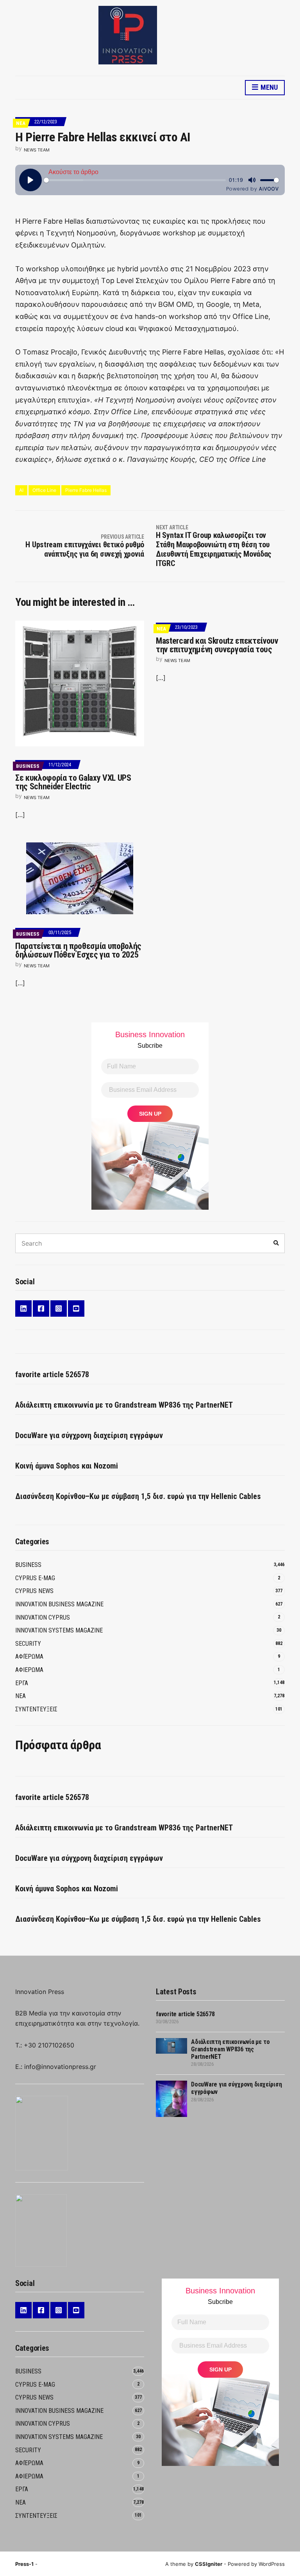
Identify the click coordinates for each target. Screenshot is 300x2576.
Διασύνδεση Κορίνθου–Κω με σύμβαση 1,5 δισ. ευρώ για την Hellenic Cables (138, 1496)
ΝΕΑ (21, 123)
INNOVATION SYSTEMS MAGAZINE (59, 1630)
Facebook (41, 1308)
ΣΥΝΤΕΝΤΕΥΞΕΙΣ (36, 1709)
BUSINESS (28, 766)
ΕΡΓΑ (22, 1683)
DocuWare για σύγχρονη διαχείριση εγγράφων (89, 1435)
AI (21, 490)
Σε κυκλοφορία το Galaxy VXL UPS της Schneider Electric (73, 782)
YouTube (76, 1308)
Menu (268, 87)
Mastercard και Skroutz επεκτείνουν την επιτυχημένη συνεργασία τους (217, 645)
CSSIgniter (209, 2564)
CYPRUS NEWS (34, 1591)
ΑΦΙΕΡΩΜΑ (29, 1670)
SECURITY (28, 1644)
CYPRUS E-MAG (35, 1578)
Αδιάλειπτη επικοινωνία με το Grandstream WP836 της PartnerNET (124, 1405)
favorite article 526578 (52, 1374)
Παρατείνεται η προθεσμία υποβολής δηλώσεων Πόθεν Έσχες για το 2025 (78, 950)
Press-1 (24, 2564)
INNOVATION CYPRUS (43, 1617)
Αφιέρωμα (29, 1657)
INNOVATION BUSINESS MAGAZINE (59, 1604)
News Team (37, 150)
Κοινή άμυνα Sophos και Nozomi (67, 1466)
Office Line (44, 490)
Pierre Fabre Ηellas (86, 490)
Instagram (59, 1308)
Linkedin (23, 1308)
